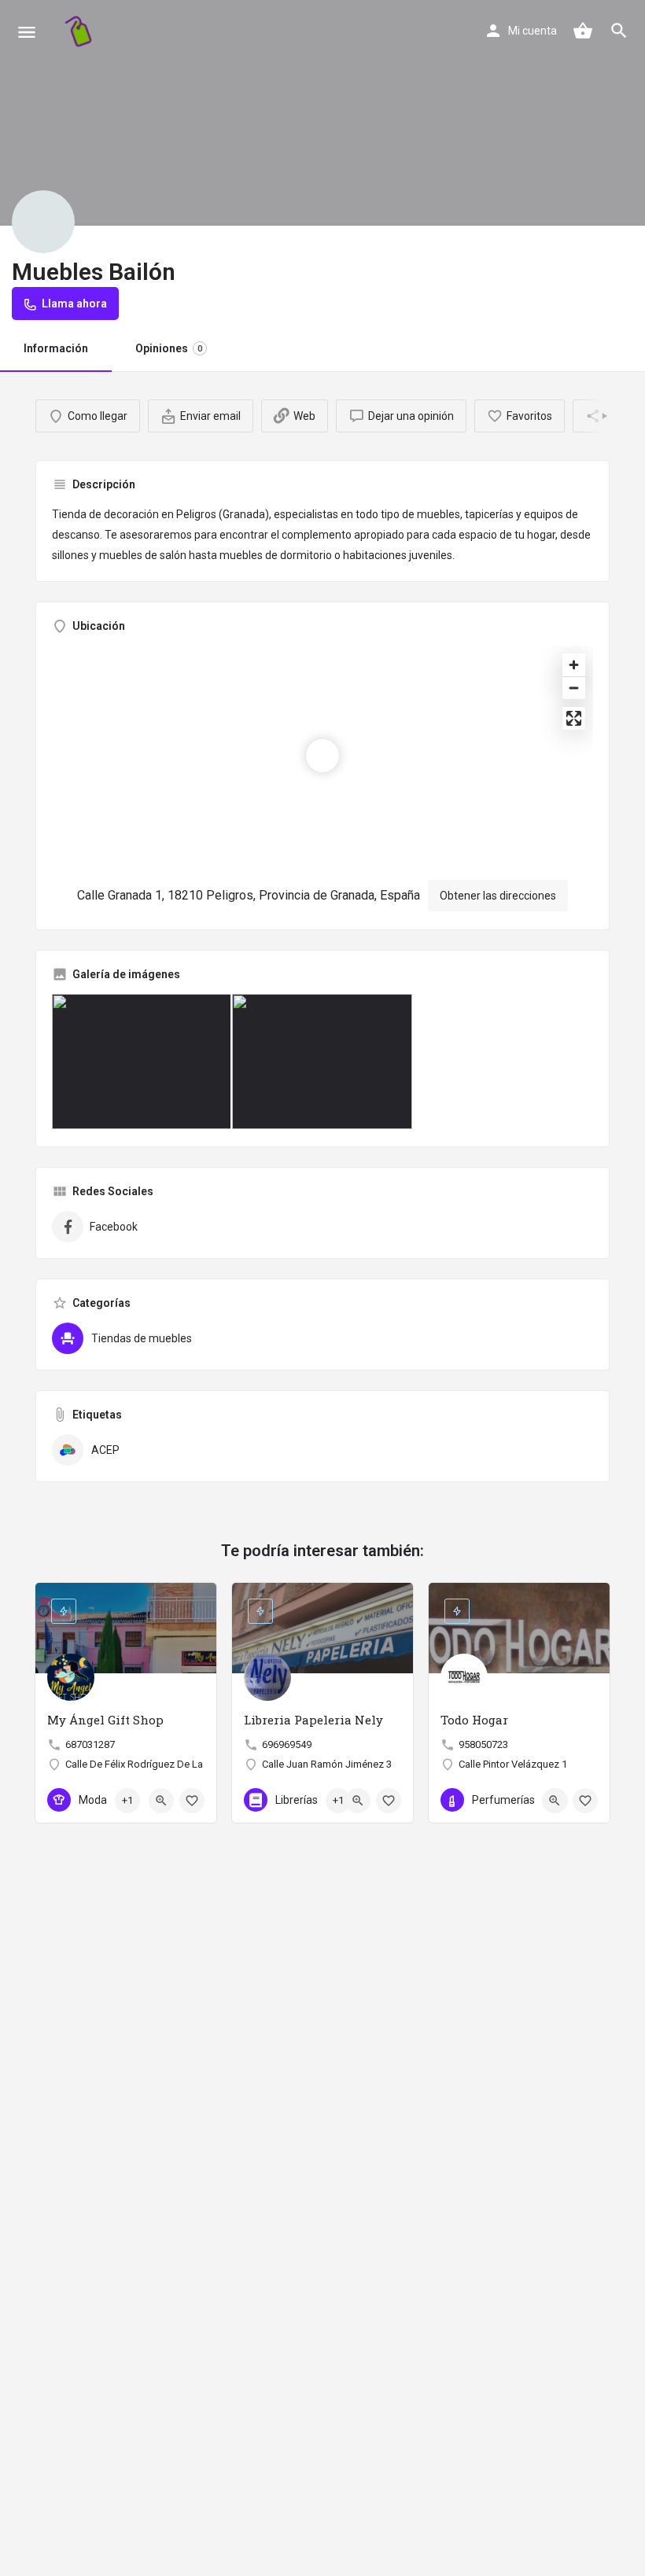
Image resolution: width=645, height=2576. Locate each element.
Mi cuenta (533, 31)
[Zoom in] (574, 665)
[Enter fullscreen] (574, 718)
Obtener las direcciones (498, 896)
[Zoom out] (574, 688)
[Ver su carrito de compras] (583, 31)
